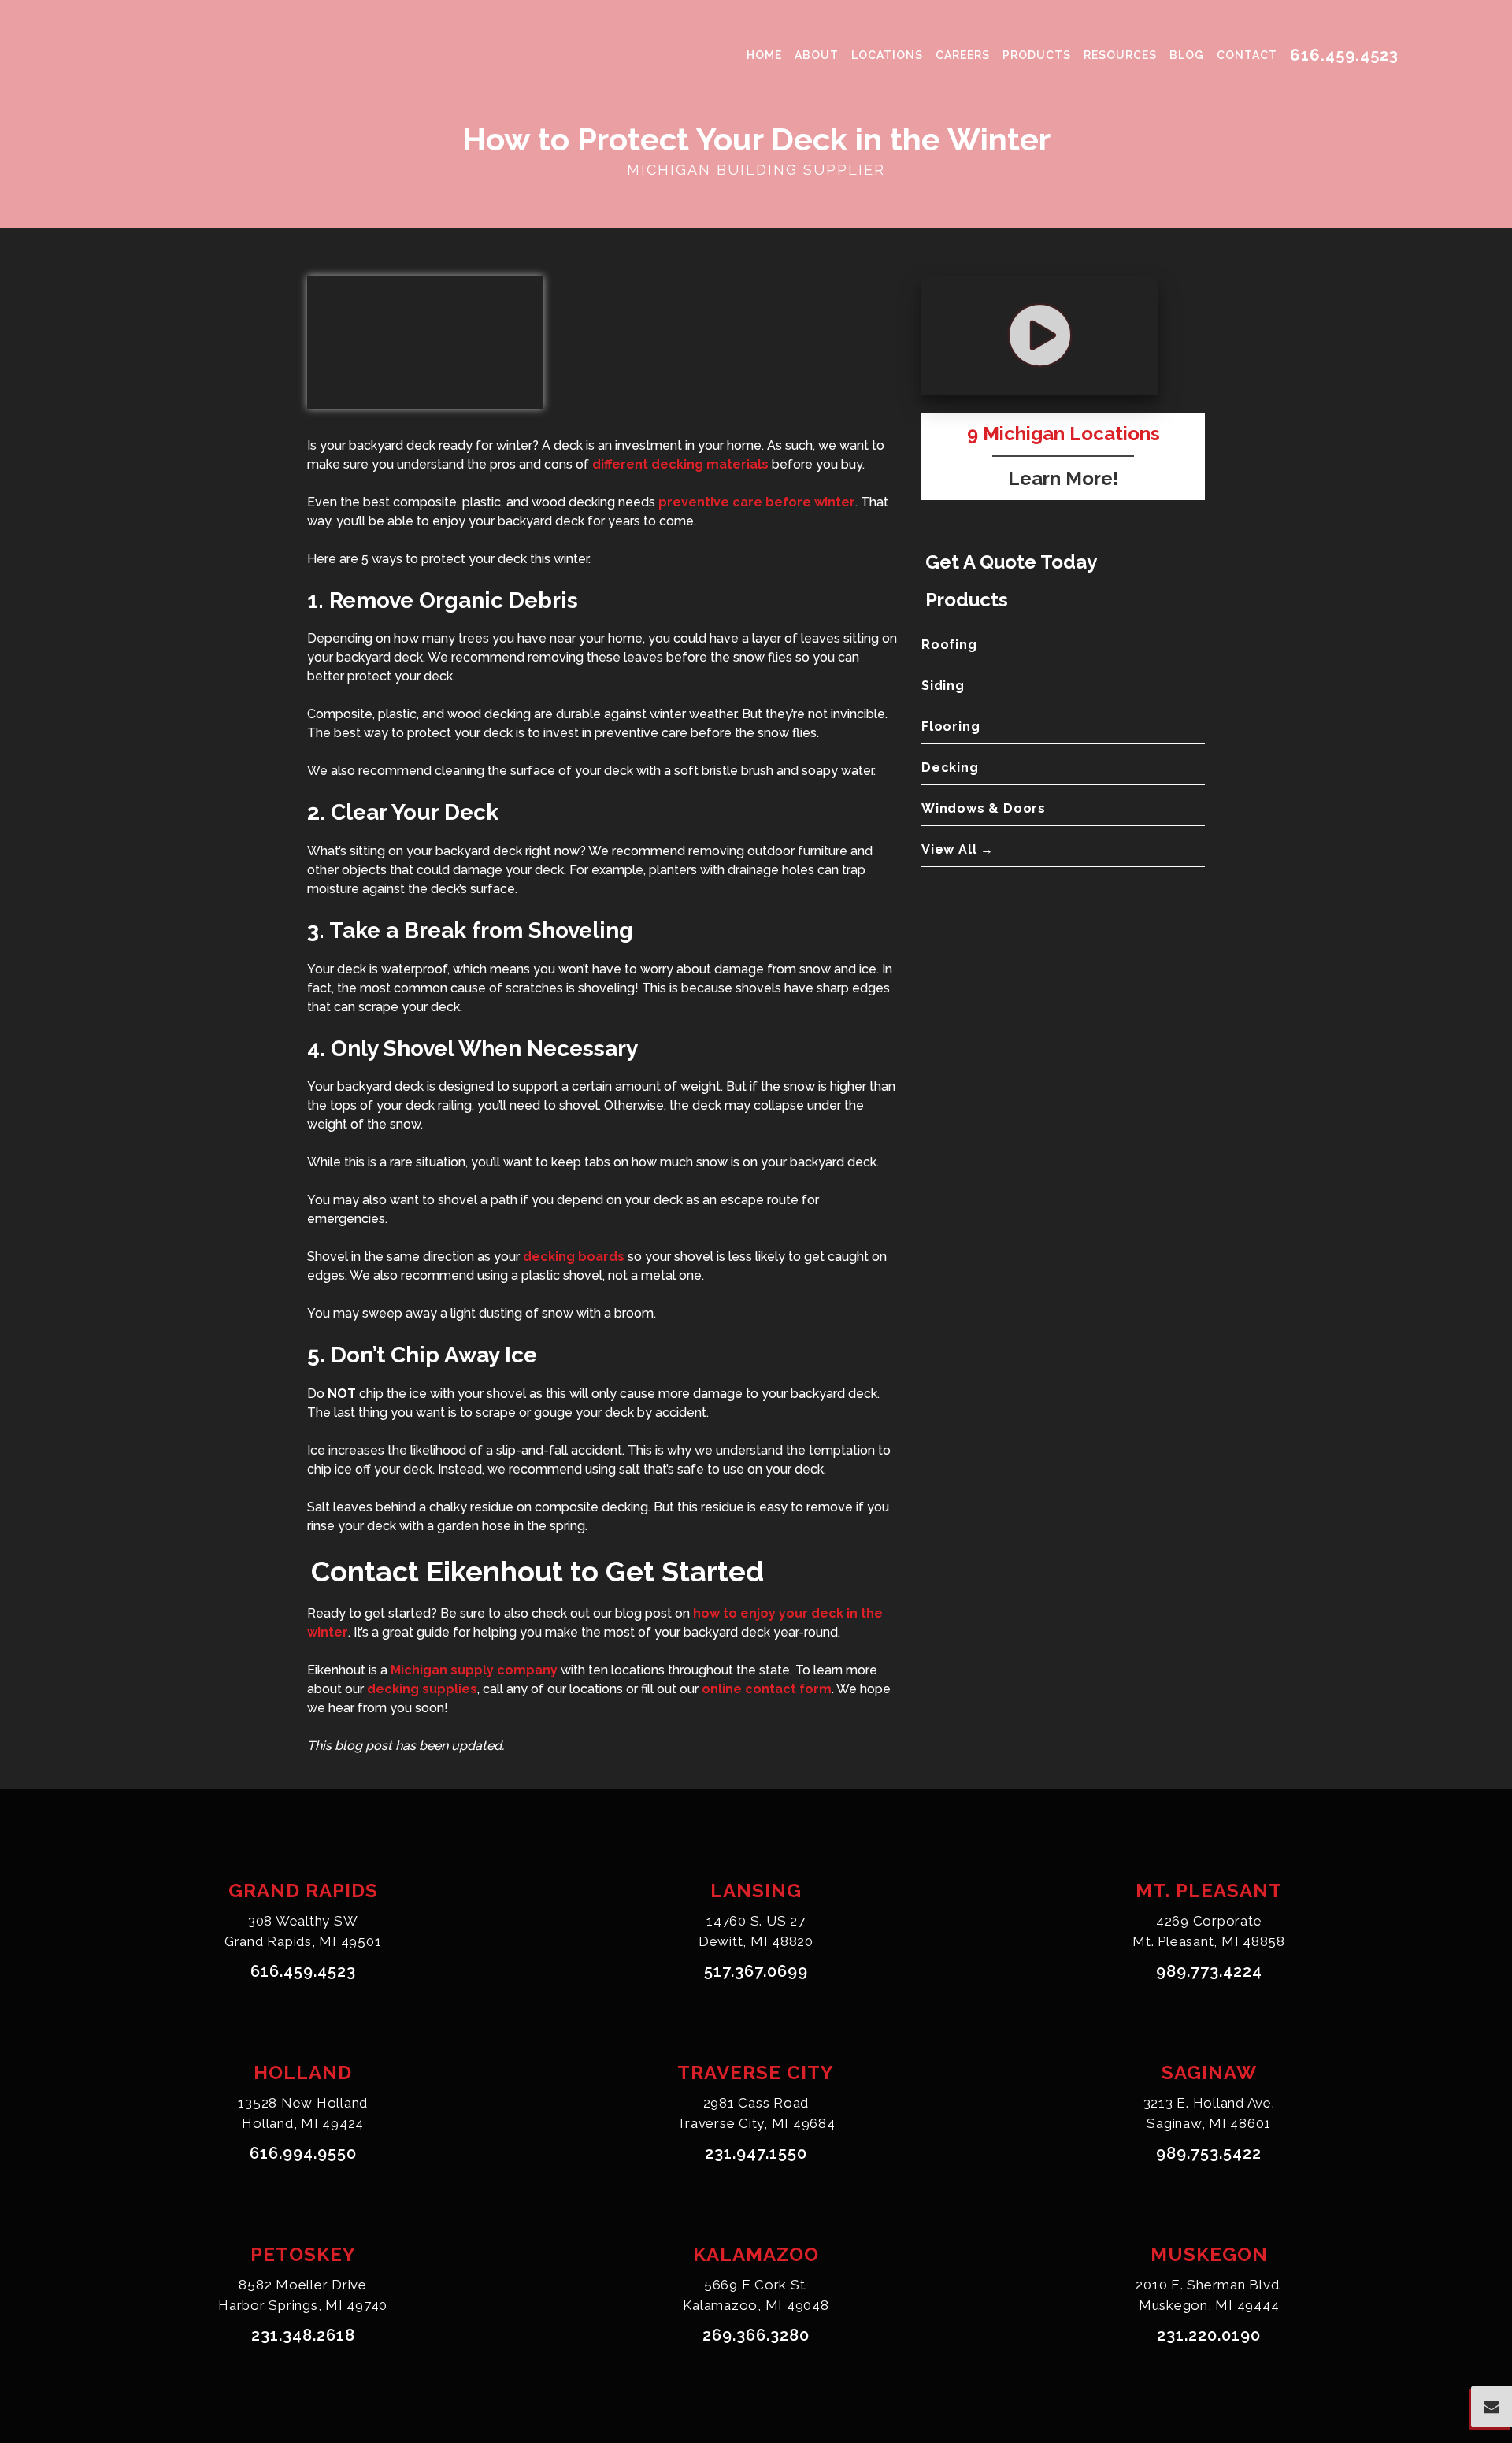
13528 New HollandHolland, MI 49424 (303, 2113)
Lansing (756, 1891)
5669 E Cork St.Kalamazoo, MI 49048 (756, 2295)
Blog (1187, 55)
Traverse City (756, 2072)
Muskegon (1209, 2254)
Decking (950, 767)
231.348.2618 (303, 2335)
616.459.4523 (1344, 55)
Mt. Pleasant (1209, 1891)
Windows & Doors (984, 808)
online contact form (767, 1689)
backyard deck (380, 1086)
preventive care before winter (757, 502)
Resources (1120, 55)
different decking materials (680, 464)
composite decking (591, 1507)
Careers (963, 55)
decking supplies (422, 1689)
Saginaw (1209, 2072)
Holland (303, 2072)
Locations (887, 55)
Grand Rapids (303, 1891)
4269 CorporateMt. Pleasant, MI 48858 (1209, 1931)
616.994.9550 (303, 2153)
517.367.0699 (756, 1971)
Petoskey (303, 2254)
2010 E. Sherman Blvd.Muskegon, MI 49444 (1209, 2295)
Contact (1247, 55)
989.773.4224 (1209, 1971)
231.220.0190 (1209, 2335)
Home (764, 55)
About (817, 55)
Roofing (949, 645)
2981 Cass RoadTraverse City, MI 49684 (756, 2113)
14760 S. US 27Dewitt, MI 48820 (756, 1931)
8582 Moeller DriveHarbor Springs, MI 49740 (303, 2295)
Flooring (951, 727)
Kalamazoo (756, 2254)
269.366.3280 (756, 2335)
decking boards (574, 1257)
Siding (943, 686)
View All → (958, 849)
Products (1037, 55)
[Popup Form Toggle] (1492, 2407)
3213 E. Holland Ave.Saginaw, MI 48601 (1209, 2113)
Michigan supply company (474, 1670)
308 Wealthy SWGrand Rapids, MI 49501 (303, 1931)
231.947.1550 (756, 2153)
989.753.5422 (1209, 2153)
